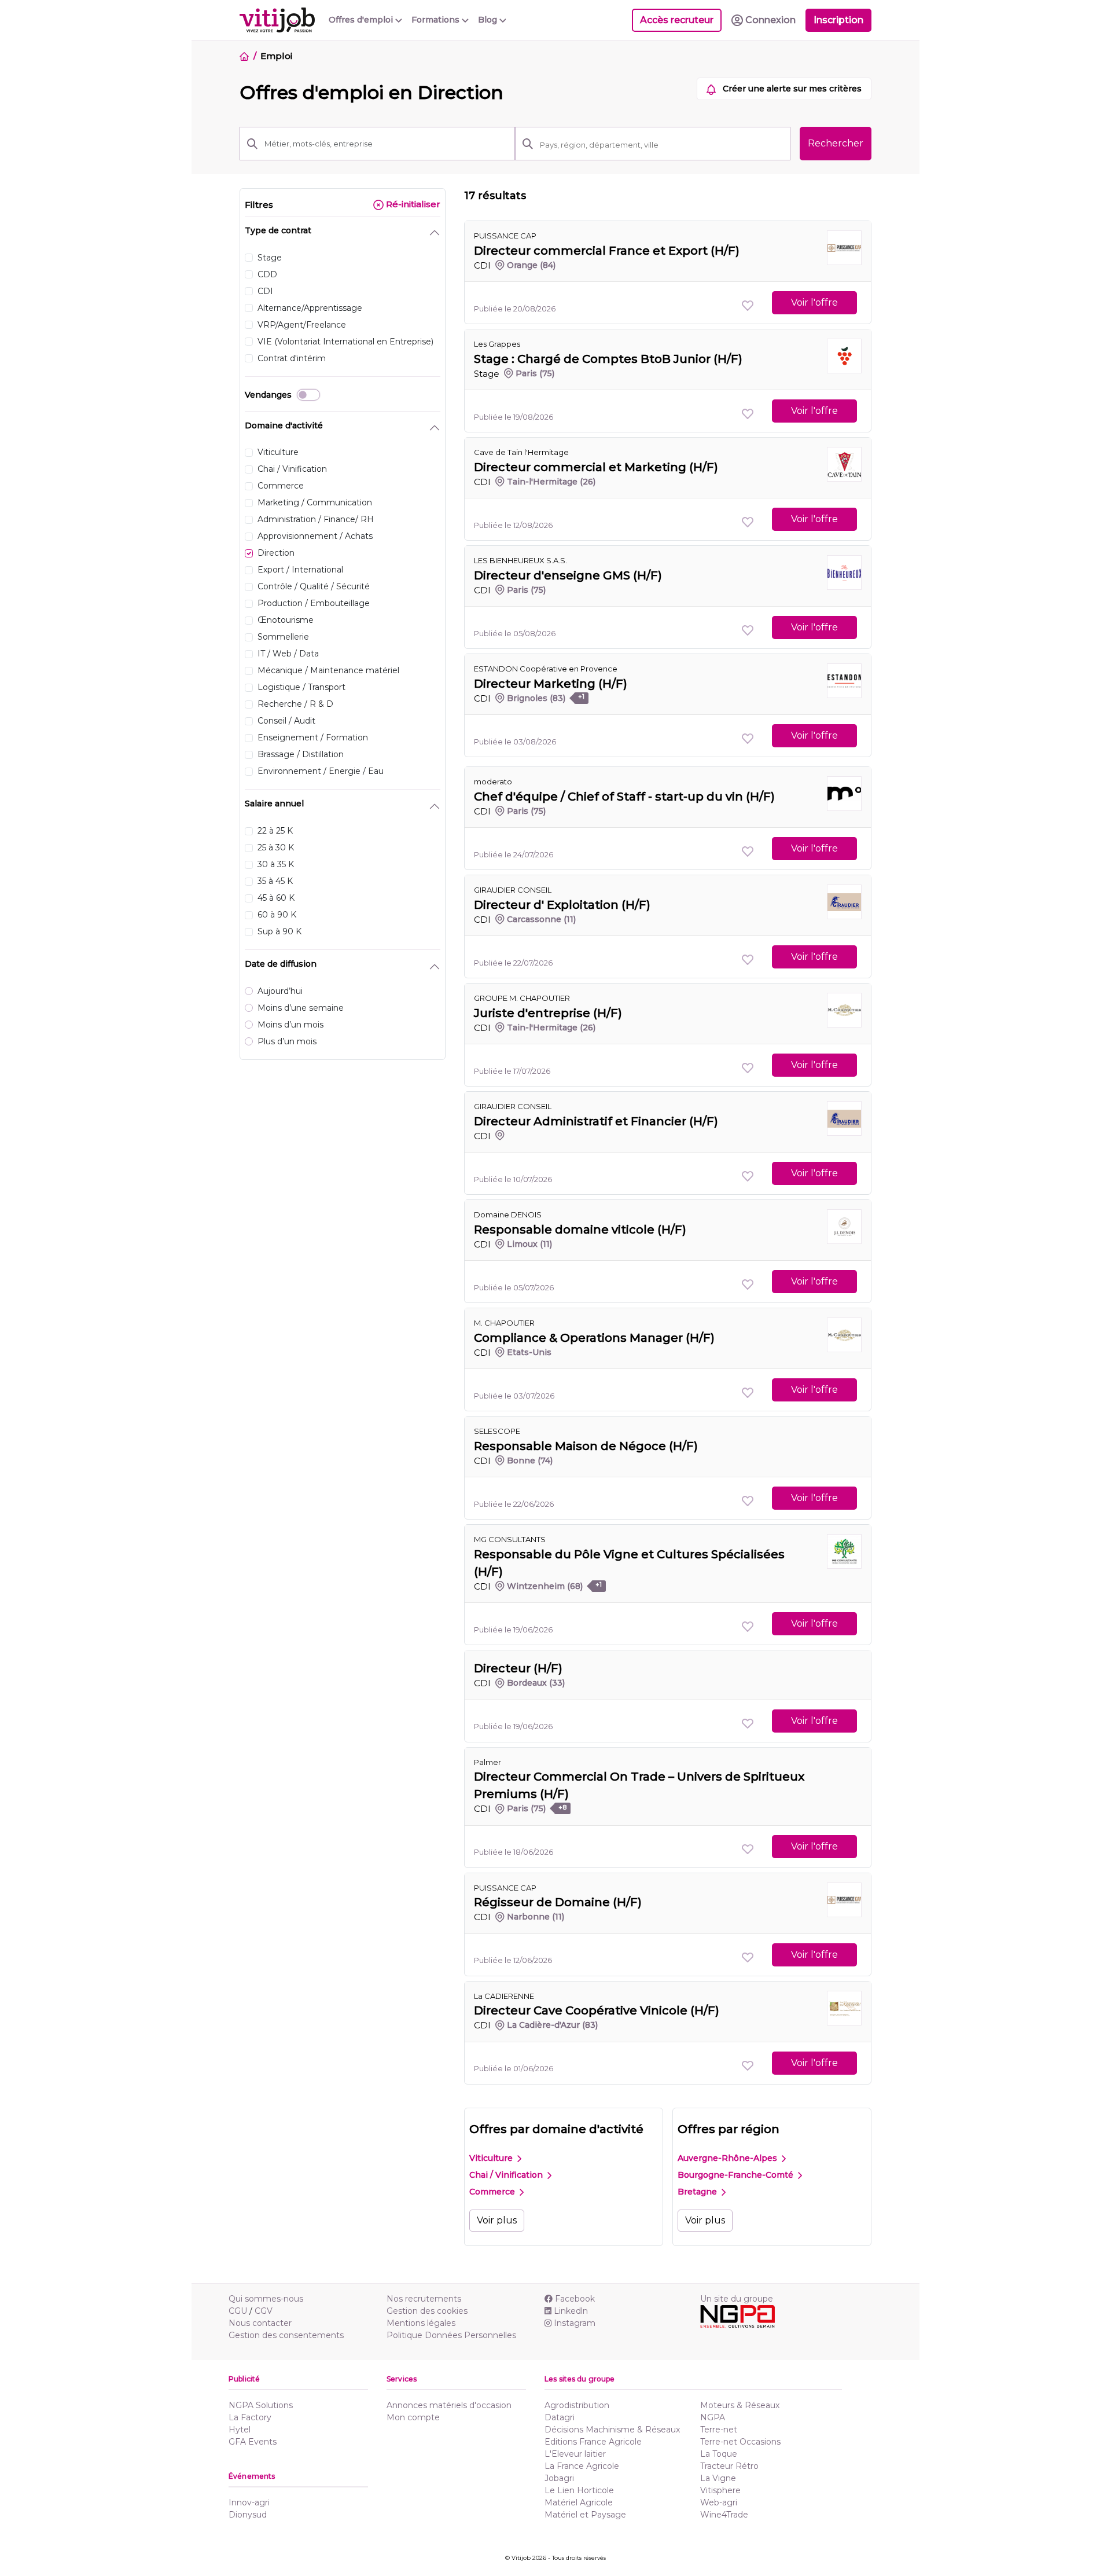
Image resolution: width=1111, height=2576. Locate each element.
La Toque (719, 2454)
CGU (238, 2311)
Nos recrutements (424, 2299)
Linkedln (571, 2311)
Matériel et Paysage (585, 2515)
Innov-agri (249, 2502)
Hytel (240, 2430)
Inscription (838, 20)
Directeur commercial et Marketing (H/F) (596, 467)
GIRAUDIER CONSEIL (513, 890)
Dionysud (248, 2515)
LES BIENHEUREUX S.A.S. (520, 560)
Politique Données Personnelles (451, 2335)
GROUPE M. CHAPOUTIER (522, 998)
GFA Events (253, 2442)
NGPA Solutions (261, 2405)
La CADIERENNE (504, 1996)
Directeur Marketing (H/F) (551, 684)
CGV (264, 2311)
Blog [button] (489, 20)
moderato (493, 781)
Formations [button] (437, 20)
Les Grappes (497, 344)
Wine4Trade (724, 2515)
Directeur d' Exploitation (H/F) (562, 905)
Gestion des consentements (286, 2335)
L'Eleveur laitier (575, 2454)
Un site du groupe (737, 2299)
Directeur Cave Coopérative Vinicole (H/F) (597, 2010)
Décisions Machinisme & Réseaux (612, 2430)
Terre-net (719, 2430)
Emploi (276, 56)
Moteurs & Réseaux (740, 2405)
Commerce (493, 2192)
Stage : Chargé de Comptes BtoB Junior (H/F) (608, 359)
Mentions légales (421, 2323)
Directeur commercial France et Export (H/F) (607, 251)
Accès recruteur (677, 20)
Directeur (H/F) (518, 1668)
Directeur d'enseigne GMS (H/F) (568, 575)
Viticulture (492, 2158)
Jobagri (559, 2478)
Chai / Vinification (507, 2175)
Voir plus (497, 2220)
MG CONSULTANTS (510, 1539)
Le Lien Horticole (579, 2490)
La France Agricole (582, 2466)
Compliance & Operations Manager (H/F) (594, 1338)
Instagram (575, 2323)
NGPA (713, 2417)
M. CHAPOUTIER (504, 1323)
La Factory (250, 2417)
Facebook (575, 2299)
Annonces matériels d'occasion (449, 2405)
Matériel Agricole (579, 2502)
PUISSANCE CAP (505, 236)
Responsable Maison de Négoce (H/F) (586, 1446)
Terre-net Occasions (740, 2442)
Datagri (560, 2417)
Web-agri (719, 2502)
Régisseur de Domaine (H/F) (558, 1902)
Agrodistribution (577, 2405)
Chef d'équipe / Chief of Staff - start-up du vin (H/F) (624, 797)
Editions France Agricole (593, 2442)
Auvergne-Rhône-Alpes (729, 2158)
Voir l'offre (814, 302)
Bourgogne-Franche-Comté (737, 2175)
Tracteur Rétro (729, 2466)
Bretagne (698, 2192)
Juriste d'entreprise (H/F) (548, 1013)
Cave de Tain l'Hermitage (521, 452)
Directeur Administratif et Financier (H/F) (596, 1121)
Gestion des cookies (427, 2311)
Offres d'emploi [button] (362, 20)
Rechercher (836, 143)
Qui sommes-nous (266, 2299)
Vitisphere (720, 2490)
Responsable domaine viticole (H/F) (580, 1230)
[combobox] (661, 145)
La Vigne (718, 2478)
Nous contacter (260, 2323)
